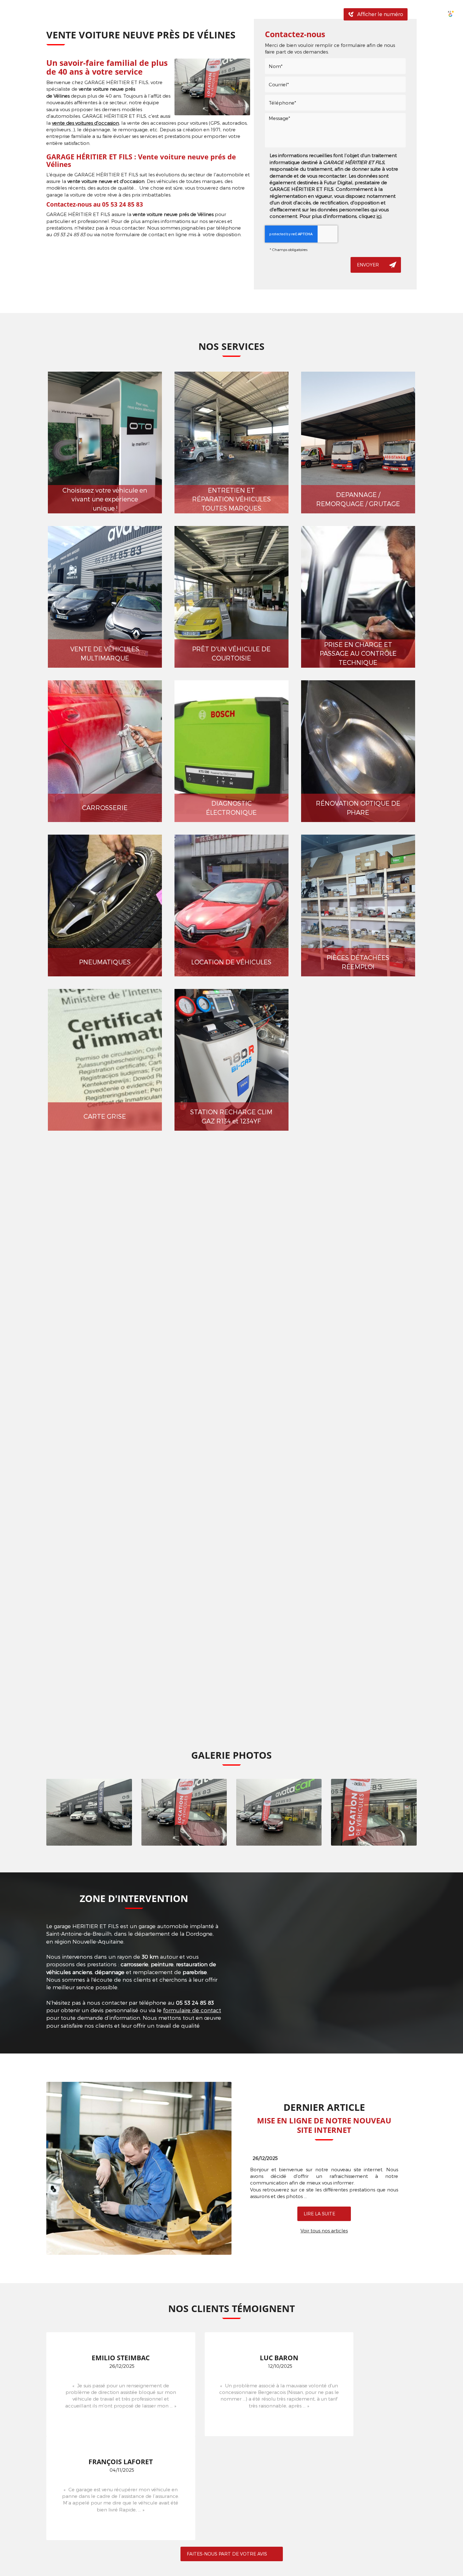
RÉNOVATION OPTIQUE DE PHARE (358, 808)
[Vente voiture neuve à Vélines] (212, 87)
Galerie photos (238, 14)
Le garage (151, 14)
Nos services (191, 14)
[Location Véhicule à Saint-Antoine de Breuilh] (279, 1812)
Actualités (281, 14)
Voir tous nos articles (324, 2230)
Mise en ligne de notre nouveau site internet (324, 2125)
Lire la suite (319, 2214)
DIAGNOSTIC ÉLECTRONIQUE (231, 808)
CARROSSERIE (105, 808)
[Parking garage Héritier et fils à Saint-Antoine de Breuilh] (89, 1812)
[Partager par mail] (439, 14)
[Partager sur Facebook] (416, 14)
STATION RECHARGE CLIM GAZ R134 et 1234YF (231, 1116)
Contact (316, 14)
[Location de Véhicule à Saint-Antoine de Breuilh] (184, 1812)
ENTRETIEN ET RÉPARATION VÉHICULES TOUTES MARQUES (231, 499)
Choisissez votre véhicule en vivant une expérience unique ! (105, 499)
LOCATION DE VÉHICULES (231, 962)
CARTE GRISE (105, 1116)
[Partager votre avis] (428, 14)
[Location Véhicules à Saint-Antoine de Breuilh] (374, 1812)
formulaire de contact (192, 2010)
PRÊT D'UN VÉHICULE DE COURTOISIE (231, 653)
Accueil (118, 14)
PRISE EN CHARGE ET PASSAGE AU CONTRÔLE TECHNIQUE (358, 653)
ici (379, 216)
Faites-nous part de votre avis (227, 2554)
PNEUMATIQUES (105, 962)
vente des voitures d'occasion (86, 123)
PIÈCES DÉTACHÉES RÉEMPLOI (358, 962)
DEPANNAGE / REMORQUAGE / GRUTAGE (358, 499)
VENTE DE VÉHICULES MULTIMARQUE (105, 653)
